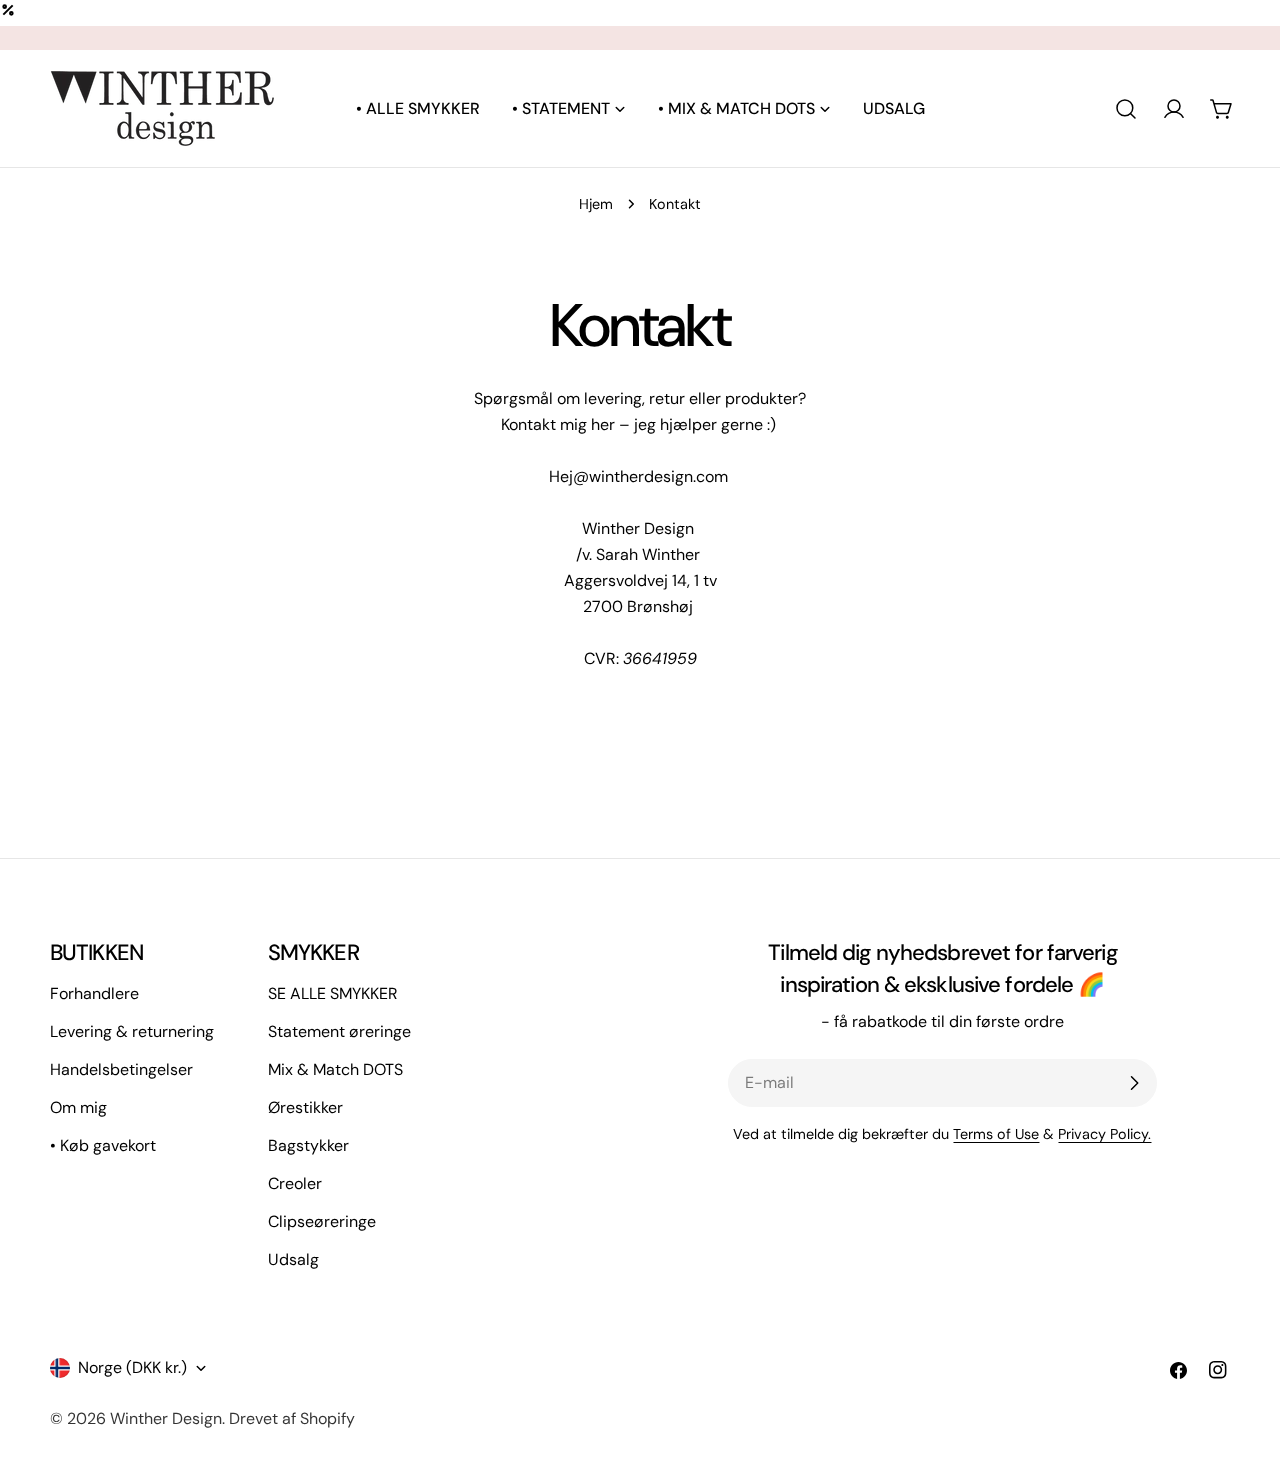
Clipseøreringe (322, 1221)
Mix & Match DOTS (335, 1069)
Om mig (78, 1107)
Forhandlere (94, 993)
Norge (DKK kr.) (132, 1367)
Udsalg (293, 1259)
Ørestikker (305, 1107)
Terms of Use (996, 1134)
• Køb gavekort (103, 1145)
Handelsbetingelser (121, 1069)
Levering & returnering (132, 1031)
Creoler (295, 1183)
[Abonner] (1134, 1083)
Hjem (596, 204)
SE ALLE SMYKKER (333, 993)
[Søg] (1126, 109)
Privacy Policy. (1104, 1134)
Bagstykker (308, 1145)
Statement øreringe (339, 1031)
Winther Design (166, 1418)
